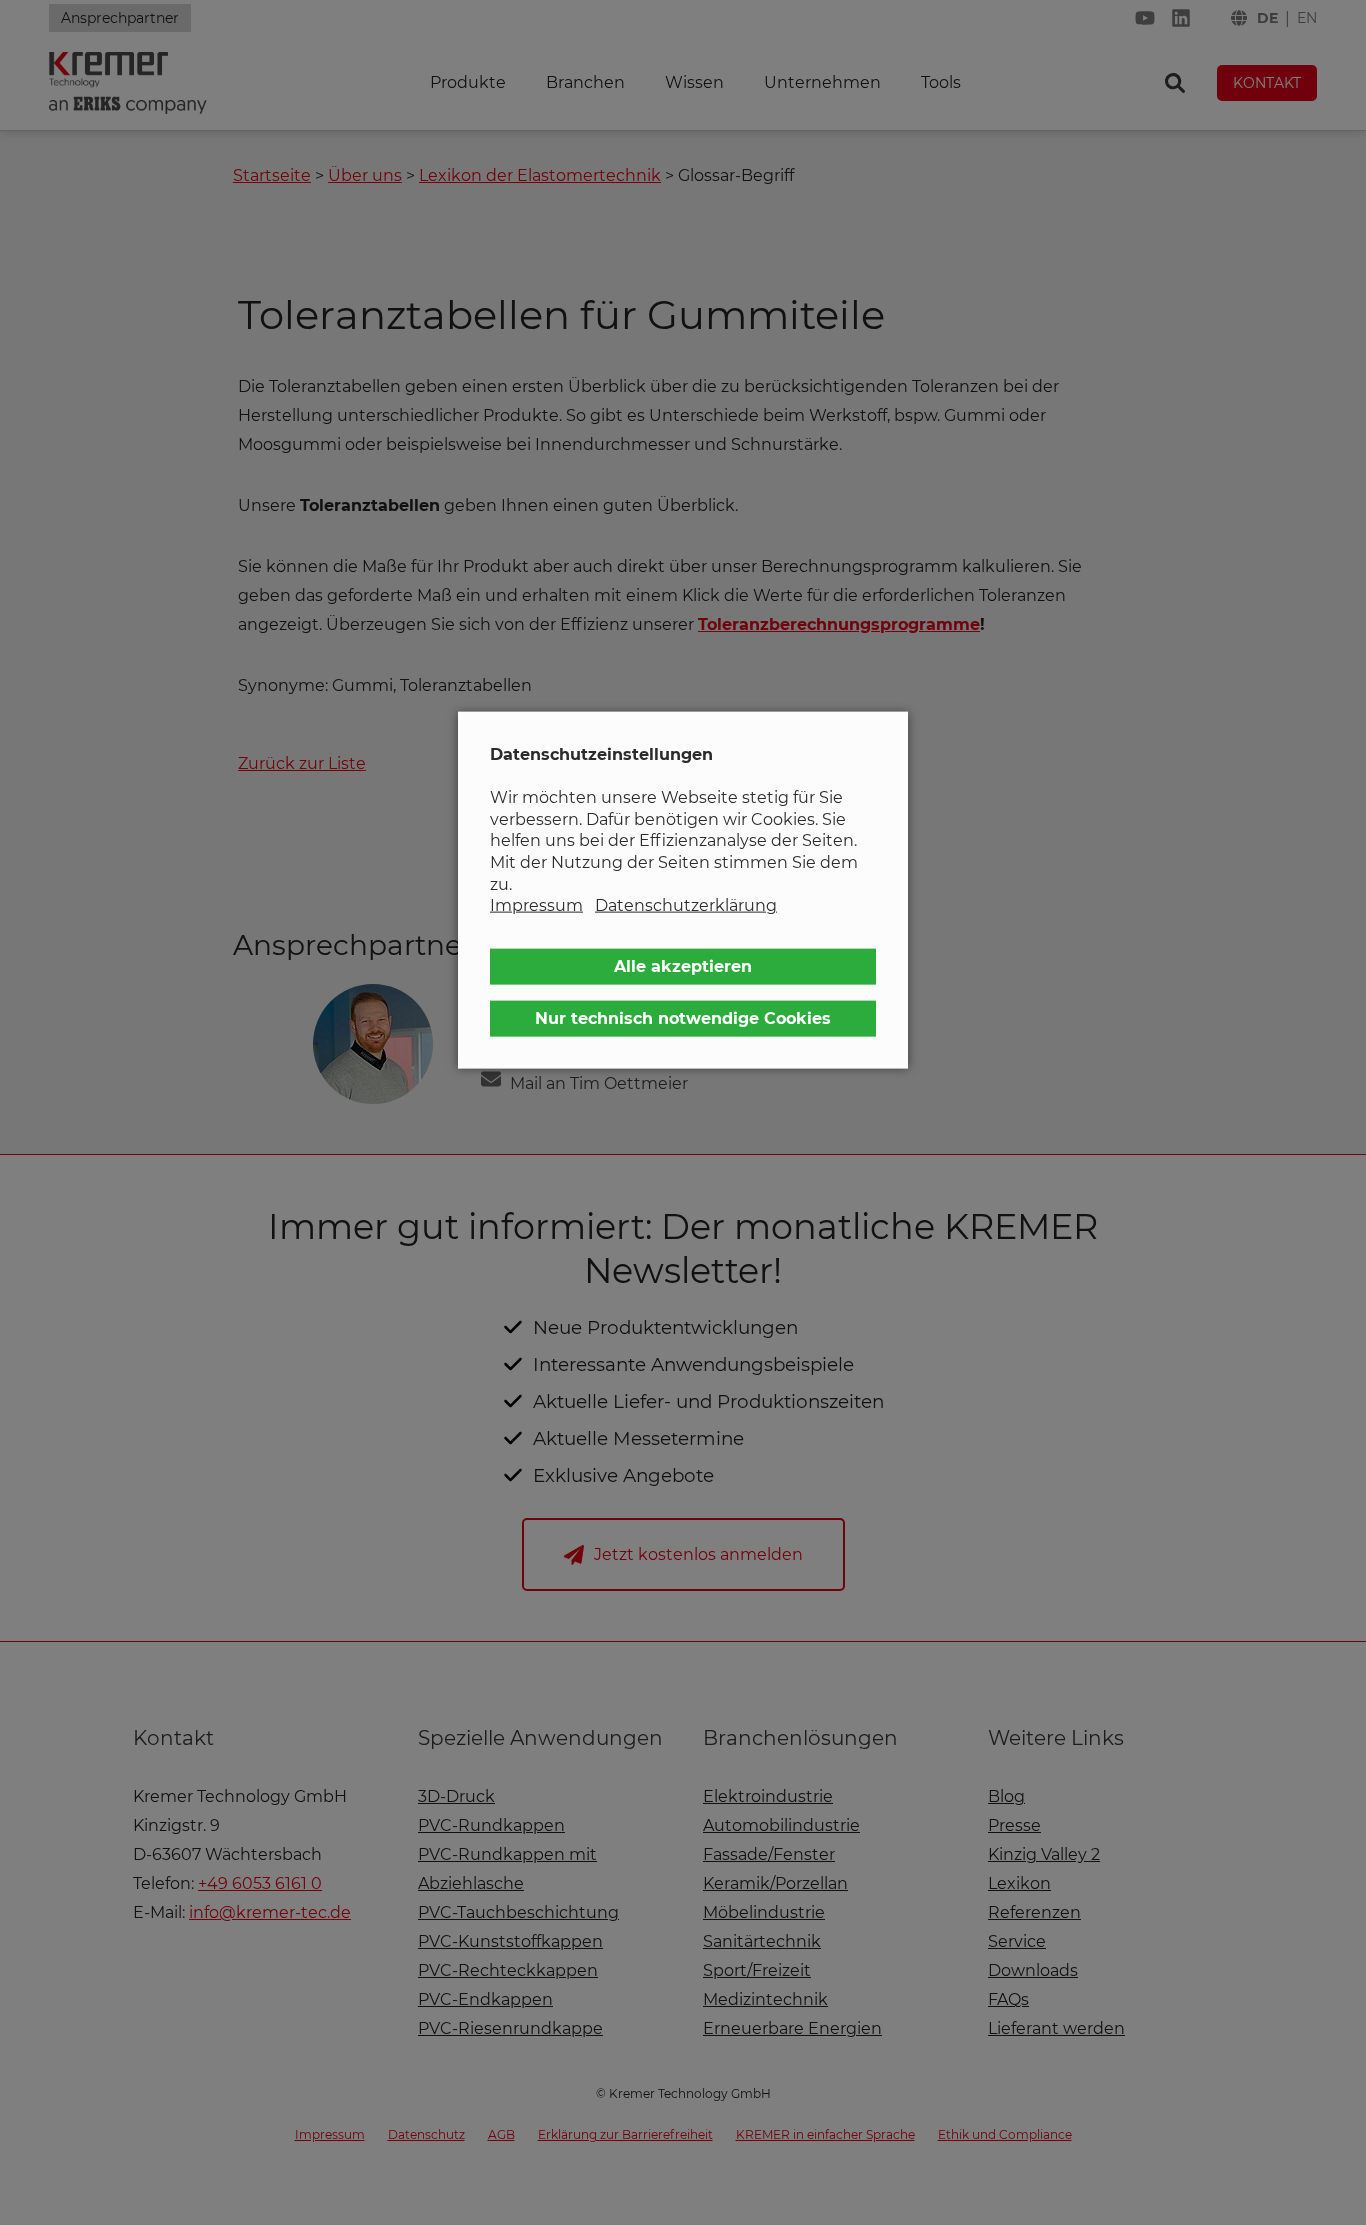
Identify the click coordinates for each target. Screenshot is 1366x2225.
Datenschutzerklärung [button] (686, 905)
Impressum (536, 905)
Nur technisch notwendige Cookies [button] (683, 1017)
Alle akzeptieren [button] (683, 965)
